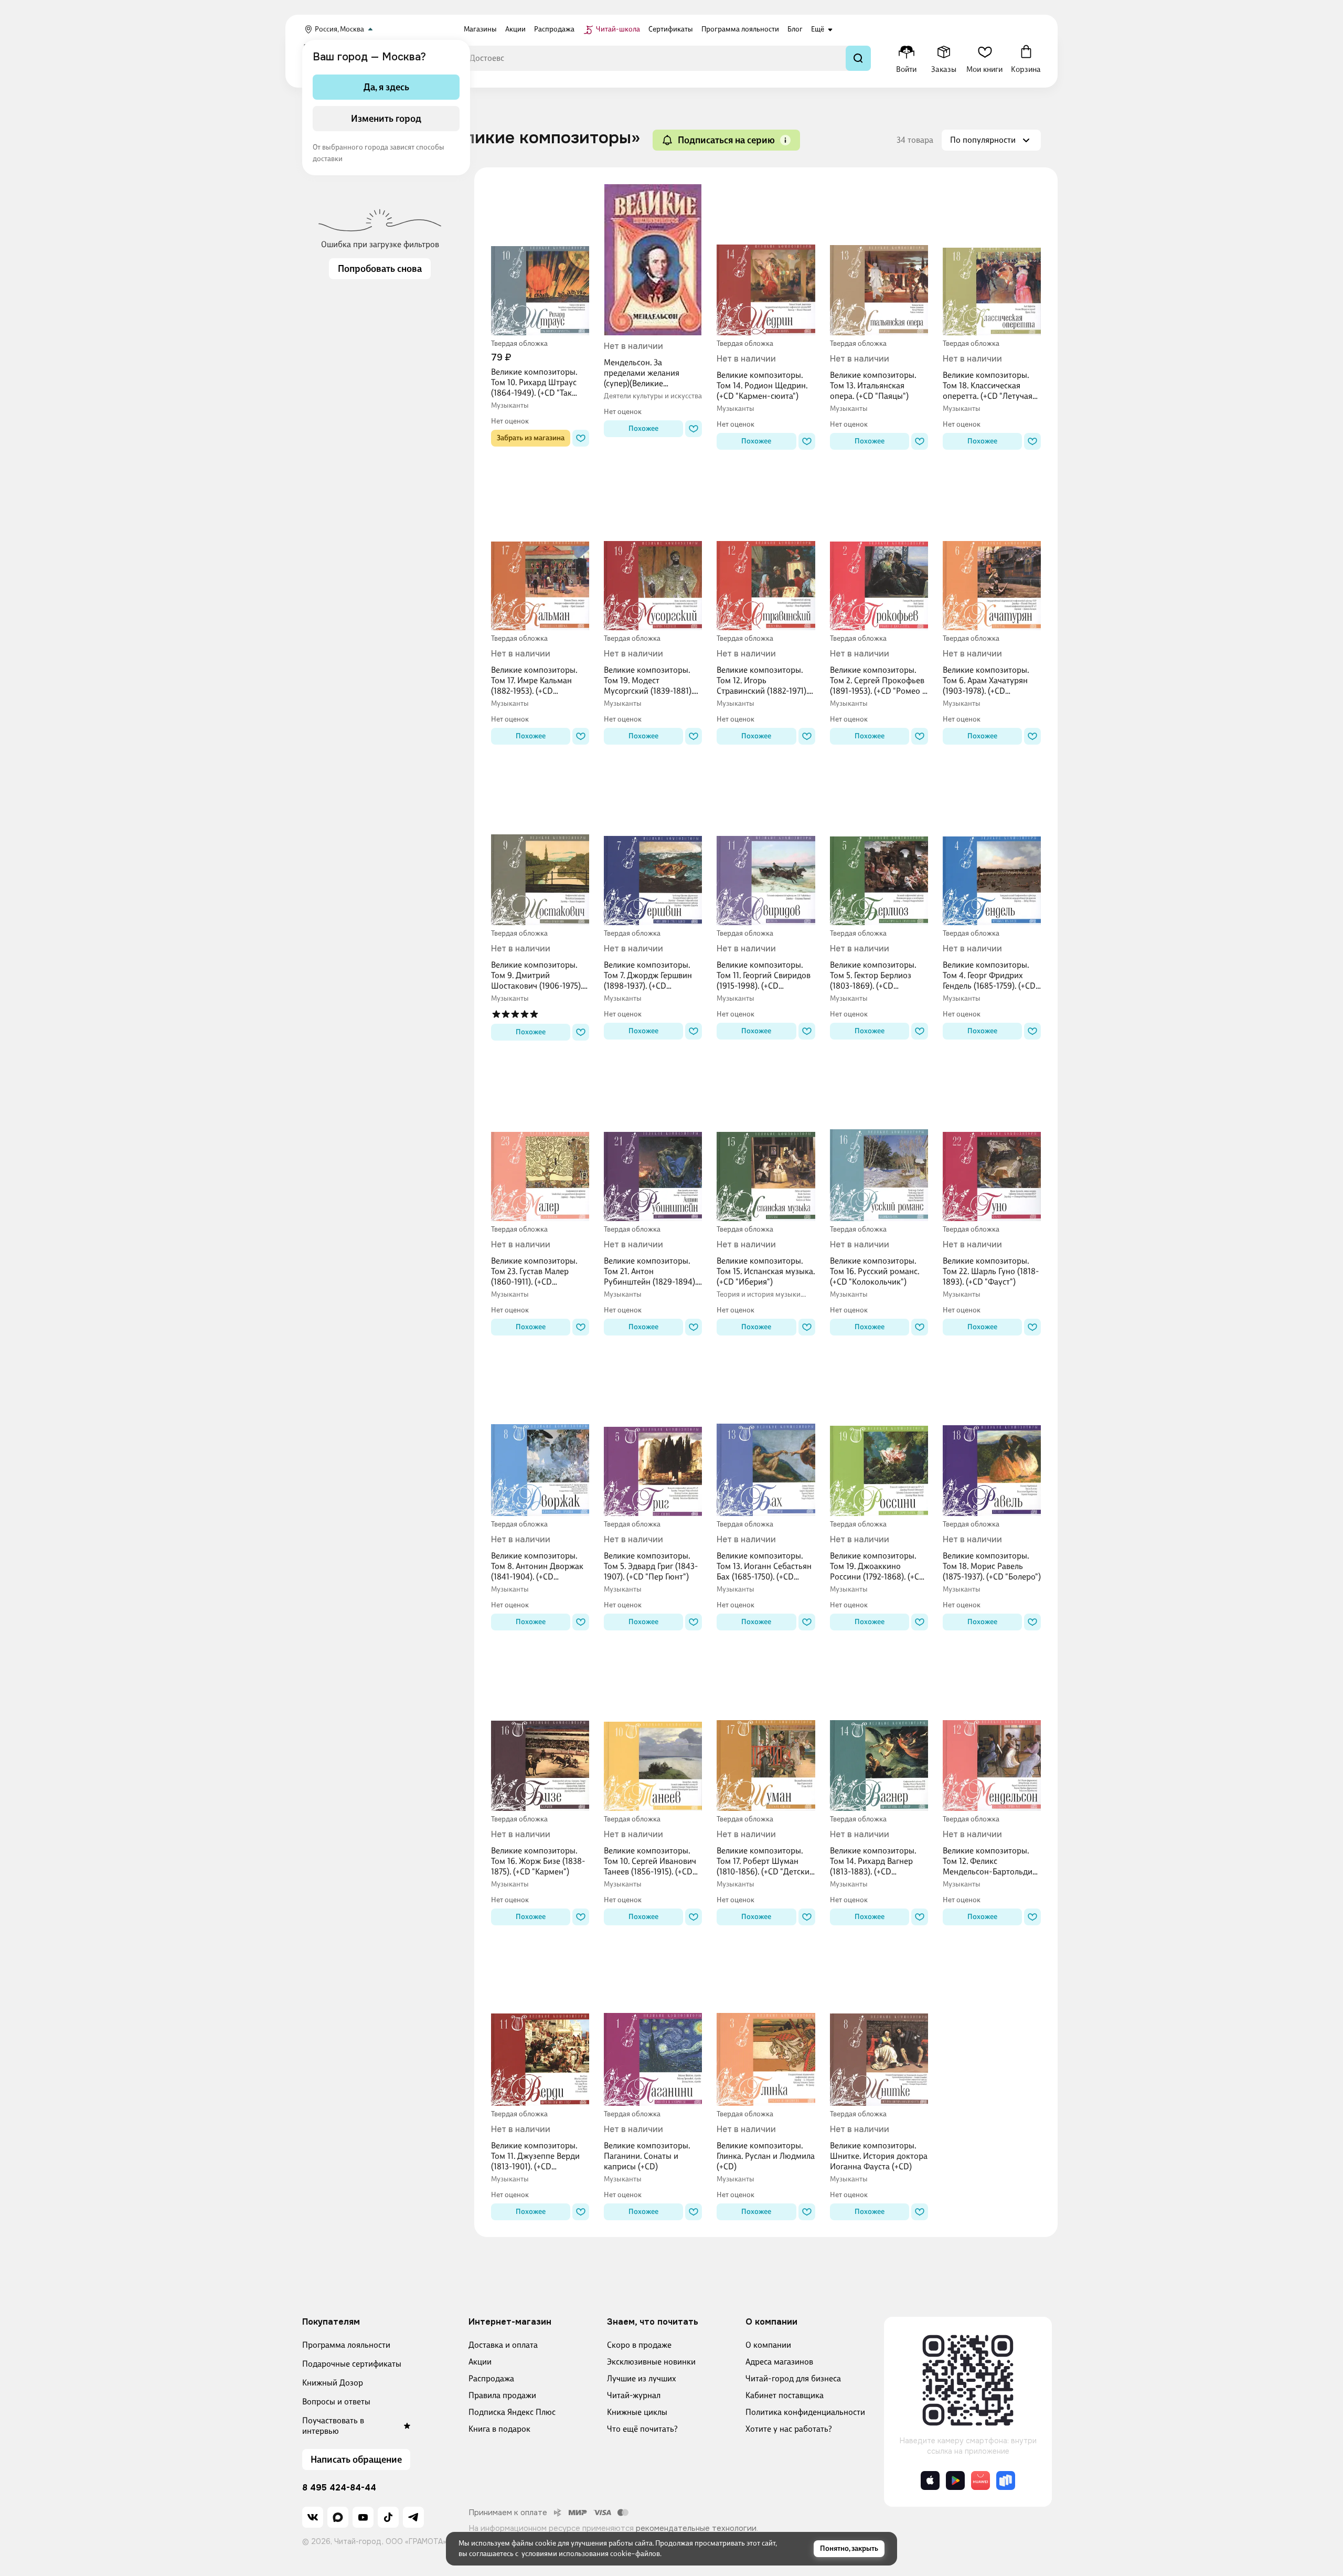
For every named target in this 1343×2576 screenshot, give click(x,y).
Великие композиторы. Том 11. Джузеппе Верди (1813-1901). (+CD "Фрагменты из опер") (535, 2156)
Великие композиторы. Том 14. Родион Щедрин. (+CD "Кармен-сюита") (762, 385)
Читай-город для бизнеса (793, 2378)
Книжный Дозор (333, 2383)
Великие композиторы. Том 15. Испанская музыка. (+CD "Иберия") (766, 1271)
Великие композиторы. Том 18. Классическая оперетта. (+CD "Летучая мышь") (988, 386)
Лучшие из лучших (642, 2378)
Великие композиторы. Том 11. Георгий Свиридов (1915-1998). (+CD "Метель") (764, 976)
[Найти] (858, 58)
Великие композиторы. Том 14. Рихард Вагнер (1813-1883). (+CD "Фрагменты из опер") (873, 1861)
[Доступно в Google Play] (955, 2480)
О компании (768, 2345)
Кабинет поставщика (785, 2395)
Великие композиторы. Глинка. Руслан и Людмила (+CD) (766, 2156)
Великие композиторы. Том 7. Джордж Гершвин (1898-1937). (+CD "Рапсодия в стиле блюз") (651, 976)
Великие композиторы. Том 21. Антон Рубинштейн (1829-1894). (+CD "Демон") (650, 1271)
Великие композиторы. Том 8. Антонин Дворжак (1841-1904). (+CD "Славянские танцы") (537, 1566)
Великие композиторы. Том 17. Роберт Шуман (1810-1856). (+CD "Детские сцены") (765, 1861)
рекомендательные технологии (696, 2528)
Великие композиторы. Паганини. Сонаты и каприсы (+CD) (647, 2156)
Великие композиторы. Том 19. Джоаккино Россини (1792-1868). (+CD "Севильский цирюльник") (878, 1566)
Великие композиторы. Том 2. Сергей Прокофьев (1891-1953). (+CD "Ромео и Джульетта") (878, 681)
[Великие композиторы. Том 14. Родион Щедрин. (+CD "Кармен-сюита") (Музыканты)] (766, 260)
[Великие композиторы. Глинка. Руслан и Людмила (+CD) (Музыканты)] (766, 2030)
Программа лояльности (346, 2345)
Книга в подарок (499, 2429)
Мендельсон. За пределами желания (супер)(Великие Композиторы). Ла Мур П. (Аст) (651, 373)
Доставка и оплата (503, 2345)
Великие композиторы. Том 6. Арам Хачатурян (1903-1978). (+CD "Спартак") (986, 681)
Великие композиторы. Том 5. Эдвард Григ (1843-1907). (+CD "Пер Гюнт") (651, 1566)
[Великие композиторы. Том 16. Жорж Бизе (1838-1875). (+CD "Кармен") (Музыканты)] (540, 1735)
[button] (785, 140)
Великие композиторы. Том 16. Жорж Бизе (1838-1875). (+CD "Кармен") (538, 1861)
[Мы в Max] (338, 2517)
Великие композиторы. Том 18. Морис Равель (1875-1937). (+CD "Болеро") (992, 1566)
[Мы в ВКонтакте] (313, 2517)
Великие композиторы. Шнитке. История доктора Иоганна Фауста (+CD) (879, 2156)
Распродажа (491, 2378)
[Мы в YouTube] (363, 2517)
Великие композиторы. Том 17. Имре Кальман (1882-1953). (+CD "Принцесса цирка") (534, 681)
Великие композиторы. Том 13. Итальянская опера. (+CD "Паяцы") (873, 385)
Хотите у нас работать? (789, 2429)
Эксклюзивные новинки (651, 2362)
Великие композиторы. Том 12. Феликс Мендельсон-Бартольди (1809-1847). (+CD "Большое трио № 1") (988, 1861)
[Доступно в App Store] (930, 2480)
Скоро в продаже (639, 2345)
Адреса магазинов (779, 2362)
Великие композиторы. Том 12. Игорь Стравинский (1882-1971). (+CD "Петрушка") (762, 681)
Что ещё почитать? (642, 2429)
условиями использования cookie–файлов (591, 2554)
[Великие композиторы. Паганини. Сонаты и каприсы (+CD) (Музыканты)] (653, 2030)
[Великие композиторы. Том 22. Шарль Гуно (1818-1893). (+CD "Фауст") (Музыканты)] (992, 1146)
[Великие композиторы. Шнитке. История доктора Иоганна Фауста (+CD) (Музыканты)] (879, 2030)
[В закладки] (581, 438)
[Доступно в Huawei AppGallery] (980, 2480)
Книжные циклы (637, 2412)
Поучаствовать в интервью (333, 2426)
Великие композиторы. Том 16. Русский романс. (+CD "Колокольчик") (875, 1271)
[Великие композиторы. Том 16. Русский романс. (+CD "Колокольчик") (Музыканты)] (879, 1146)
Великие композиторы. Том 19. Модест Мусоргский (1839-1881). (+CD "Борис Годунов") (648, 681)
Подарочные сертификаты (352, 2364)
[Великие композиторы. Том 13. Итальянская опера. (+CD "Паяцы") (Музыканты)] (879, 260)
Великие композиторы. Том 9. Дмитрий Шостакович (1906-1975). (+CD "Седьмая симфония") (537, 976)
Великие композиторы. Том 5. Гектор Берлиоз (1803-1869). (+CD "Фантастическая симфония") (873, 976)
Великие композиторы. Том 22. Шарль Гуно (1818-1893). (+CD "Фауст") (991, 1271)
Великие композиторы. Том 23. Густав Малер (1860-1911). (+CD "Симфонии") (534, 1271)
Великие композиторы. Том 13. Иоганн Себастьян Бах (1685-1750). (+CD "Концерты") (764, 1566)
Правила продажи (502, 2395)
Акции (480, 2362)
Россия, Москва (339, 29)
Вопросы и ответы (336, 2402)
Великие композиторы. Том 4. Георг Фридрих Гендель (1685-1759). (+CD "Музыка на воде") (989, 976)
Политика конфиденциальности (805, 2412)
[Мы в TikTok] (388, 2517)
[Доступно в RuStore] (1006, 2480)
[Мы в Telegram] (413, 2517)
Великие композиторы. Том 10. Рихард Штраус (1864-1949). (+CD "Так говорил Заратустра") (534, 383)
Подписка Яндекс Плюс (512, 2412)
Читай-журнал (634, 2395)
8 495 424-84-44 (339, 2488)
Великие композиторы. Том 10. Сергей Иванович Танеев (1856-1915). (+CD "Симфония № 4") (650, 1861)
